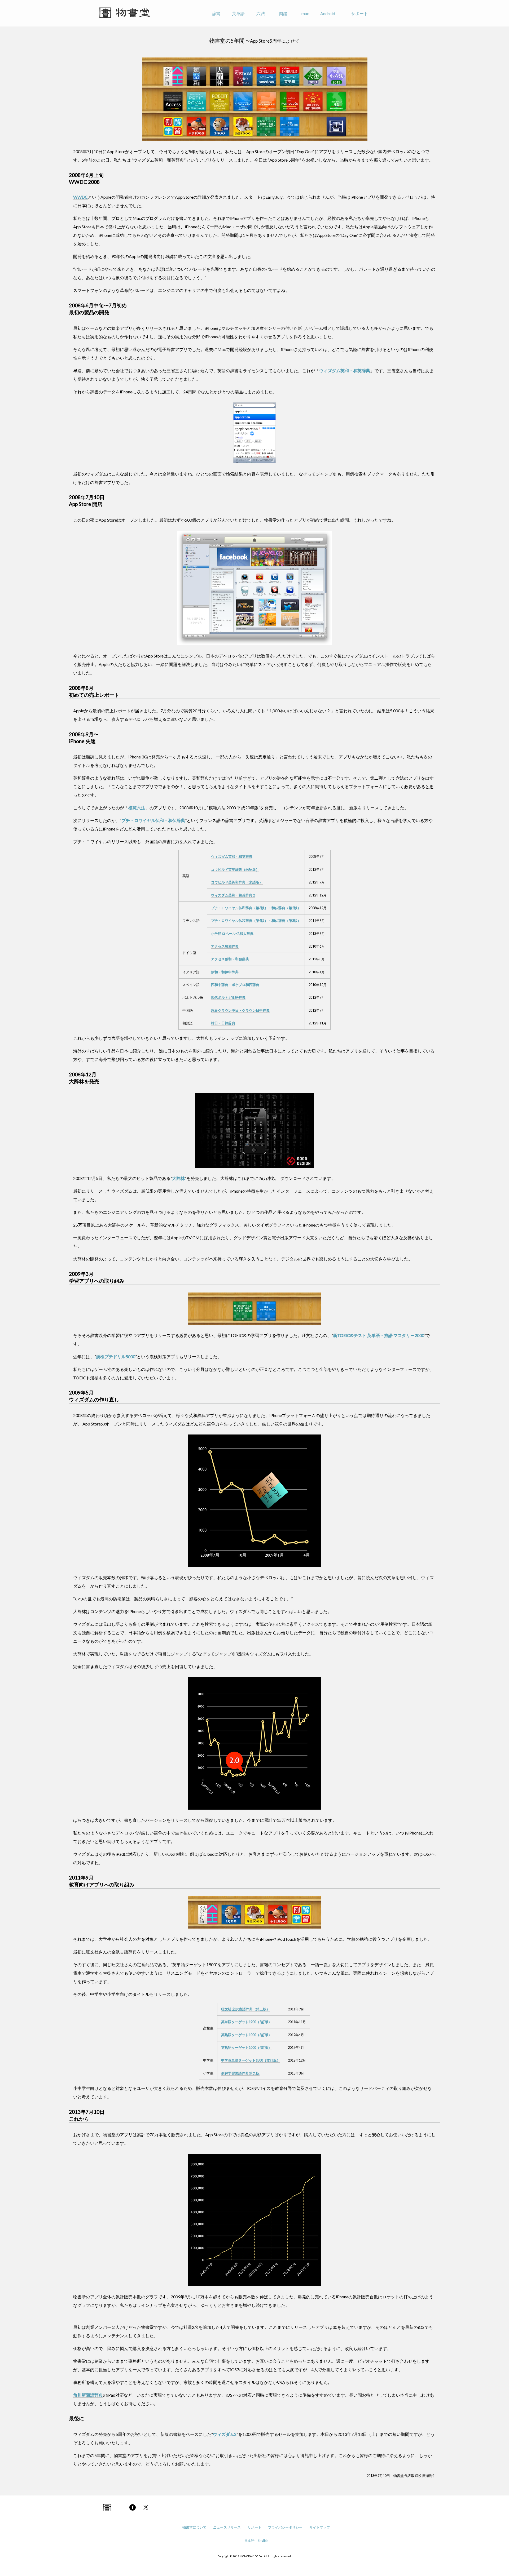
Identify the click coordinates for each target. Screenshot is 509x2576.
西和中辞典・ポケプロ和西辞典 (235, 985)
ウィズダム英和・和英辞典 (345, 370)
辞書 (216, 13)
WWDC (80, 197)
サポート (359, 13)
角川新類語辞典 (88, 2395)
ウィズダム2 (225, 2434)
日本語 (249, 2541)
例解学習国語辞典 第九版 (240, 2073)
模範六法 (137, 808)
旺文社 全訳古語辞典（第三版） (245, 2009)
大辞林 (178, 1178)
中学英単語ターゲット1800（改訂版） (251, 2060)
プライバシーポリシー (285, 2527)
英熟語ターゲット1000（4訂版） (246, 2048)
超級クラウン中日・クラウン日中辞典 (240, 1010)
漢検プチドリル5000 (116, 1356)
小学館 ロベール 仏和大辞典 (232, 934)
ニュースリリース (227, 2527)
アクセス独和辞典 (225, 946)
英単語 (238, 13)
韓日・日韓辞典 (223, 1023)
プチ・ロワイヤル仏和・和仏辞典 (153, 820)
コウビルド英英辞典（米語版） (235, 869)
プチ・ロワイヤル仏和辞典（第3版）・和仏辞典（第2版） (256, 908)
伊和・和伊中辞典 (225, 972)
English (263, 2541)
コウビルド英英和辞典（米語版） (237, 882)
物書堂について (194, 2527)
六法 (261, 13)
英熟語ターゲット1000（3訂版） (246, 2035)
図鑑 (283, 13)
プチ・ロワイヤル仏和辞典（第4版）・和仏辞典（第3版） (256, 921)
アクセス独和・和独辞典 (230, 959)
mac (305, 13)
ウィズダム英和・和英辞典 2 (233, 895)
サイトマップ (320, 2527)
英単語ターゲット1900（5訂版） (246, 2022)
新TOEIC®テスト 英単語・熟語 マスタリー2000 (379, 1335)
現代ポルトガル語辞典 (228, 997)
